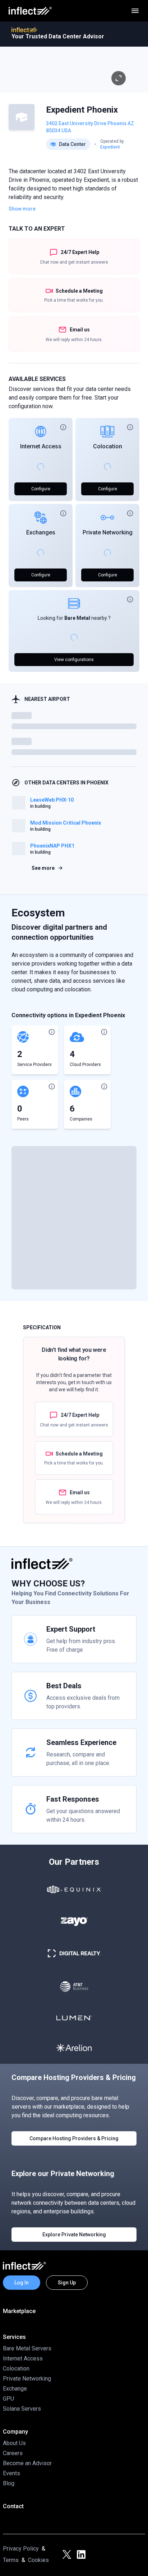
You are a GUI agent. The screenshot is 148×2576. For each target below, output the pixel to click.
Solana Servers (22, 2409)
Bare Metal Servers (27, 2348)
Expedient (110, 147)
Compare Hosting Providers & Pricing (74, 2138)
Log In (22, 2283)
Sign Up (67, 2283)
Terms (11, 2560)
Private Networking (108, 532)
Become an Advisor (27, 2463)
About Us (14, 2443)
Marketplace (19, 2311)
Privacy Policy (21, 2549)
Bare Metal (77, 618)
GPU (8, 2399)
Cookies (38, 2560)
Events (11, 2473)
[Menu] (135, 11)
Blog (9, 2483)
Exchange (15, 2389)
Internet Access (41, 446)
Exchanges (41, 532)
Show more (22, 209)
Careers (13, 2453)
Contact (13, 2506)
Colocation (108, 446)
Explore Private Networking (74, 2235)
